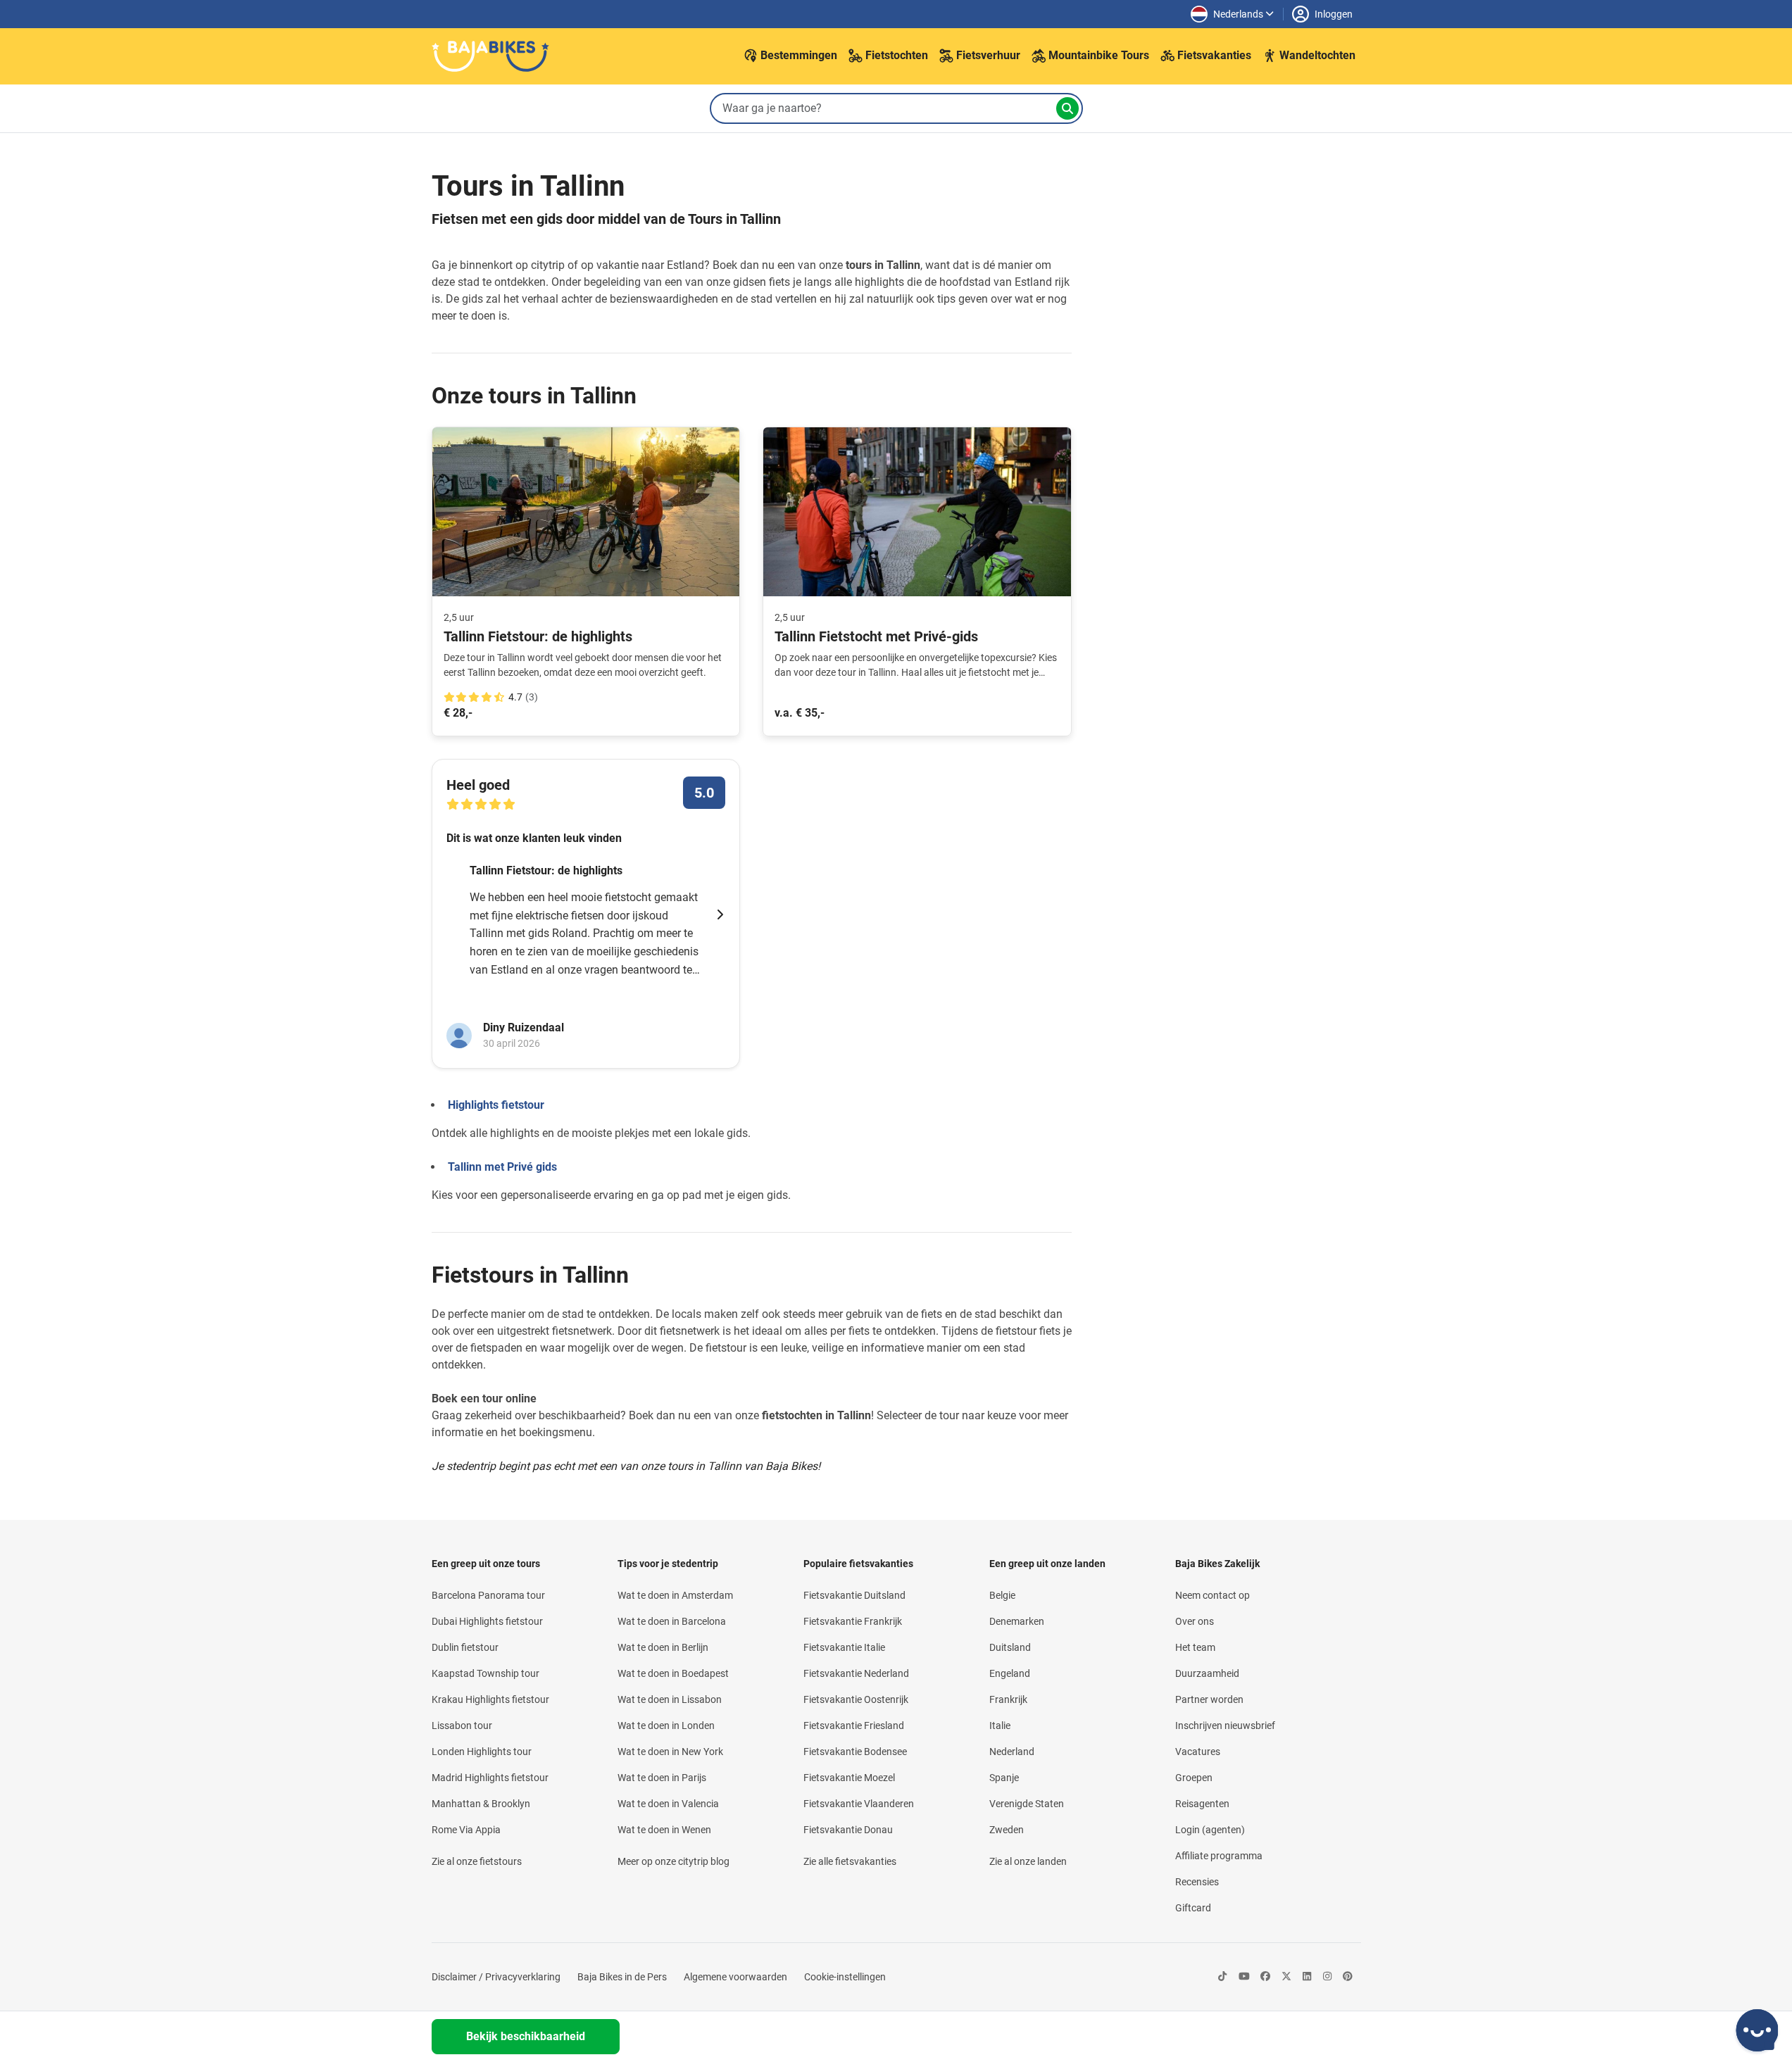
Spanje (1004, 1778)
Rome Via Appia (466, 1830)
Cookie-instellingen (845, 1977)
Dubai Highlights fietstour (487, 1621)
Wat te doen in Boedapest (673, 1673)
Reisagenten (1202, 1804)
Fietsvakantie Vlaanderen (859, 1804)
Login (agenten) (1210, 1830)
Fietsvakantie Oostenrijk (856, 1699)
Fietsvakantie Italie (844, 1647)
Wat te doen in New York (670, 1752)
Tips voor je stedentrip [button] (668, 1564)
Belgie (1002, 1595)
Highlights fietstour (496, 1105)
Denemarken (1017, 1621)
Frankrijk (1008, 1699)
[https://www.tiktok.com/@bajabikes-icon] (1222, 1977)
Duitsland (1010, 1647)
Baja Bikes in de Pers (622, 1977)
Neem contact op (1213, 1595)
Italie (1000, 1725)
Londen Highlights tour (482, 1752)
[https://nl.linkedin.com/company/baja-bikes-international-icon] (1307, 1977)
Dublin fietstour (465, 1647)
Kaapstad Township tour (485, 1673)
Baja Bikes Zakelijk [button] (1217, 1564)
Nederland (1012, 1752)
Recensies (1197, 1882)
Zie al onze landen (1028, 1861)
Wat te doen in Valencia (668, 1804)
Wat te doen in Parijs (662, 1778)
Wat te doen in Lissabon (670, 1699)
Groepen (1194, 1778)
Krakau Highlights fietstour (490, 1699)
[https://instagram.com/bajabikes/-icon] (1327, 1977)
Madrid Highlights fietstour (490, 1778)
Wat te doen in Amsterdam (675, 1595)
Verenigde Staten (1027, 1804)
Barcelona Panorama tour (488, 1595)
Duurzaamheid (1207, 1673)
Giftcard (1193, 1908)
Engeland (1010, 1673)
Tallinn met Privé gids (502, 1167)
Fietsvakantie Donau (848, 1830)
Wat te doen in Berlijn (663, 1647)
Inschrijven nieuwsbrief (1225, 1725)
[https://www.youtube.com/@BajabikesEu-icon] (1244, 1977)
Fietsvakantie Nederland (856, 1673)
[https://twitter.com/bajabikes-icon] (1286, 1977)
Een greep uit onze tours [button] (486, 1564)
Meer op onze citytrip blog (673, 1861)
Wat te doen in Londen (666, 1725)
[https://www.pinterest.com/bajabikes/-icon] (1348, 1977)
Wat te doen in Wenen (664, 1830)
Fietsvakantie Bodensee (855, 1752)
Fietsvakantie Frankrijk (853, 1621)
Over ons (1195, 1621)
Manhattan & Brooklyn (481, 1804)
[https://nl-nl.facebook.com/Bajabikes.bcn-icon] (1265, 1977)
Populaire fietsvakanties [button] (858, 1564)
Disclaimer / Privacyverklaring (496, 1977)
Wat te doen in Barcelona (672, 1621)
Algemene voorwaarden (735, 1977)
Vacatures (1198, 1752)
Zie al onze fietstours (477, 1861)
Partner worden (1209, 1699)
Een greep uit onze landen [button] (1047, 1564)
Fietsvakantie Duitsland (854, 1595)
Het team (1195, 1647)
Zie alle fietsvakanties (850, 1861)
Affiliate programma (1219, 1856)
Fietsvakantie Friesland (854, 1725)
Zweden (1007, 1830)
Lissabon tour (462, 1725)
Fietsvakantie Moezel (849, 1778)
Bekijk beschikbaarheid (526, 2036)
